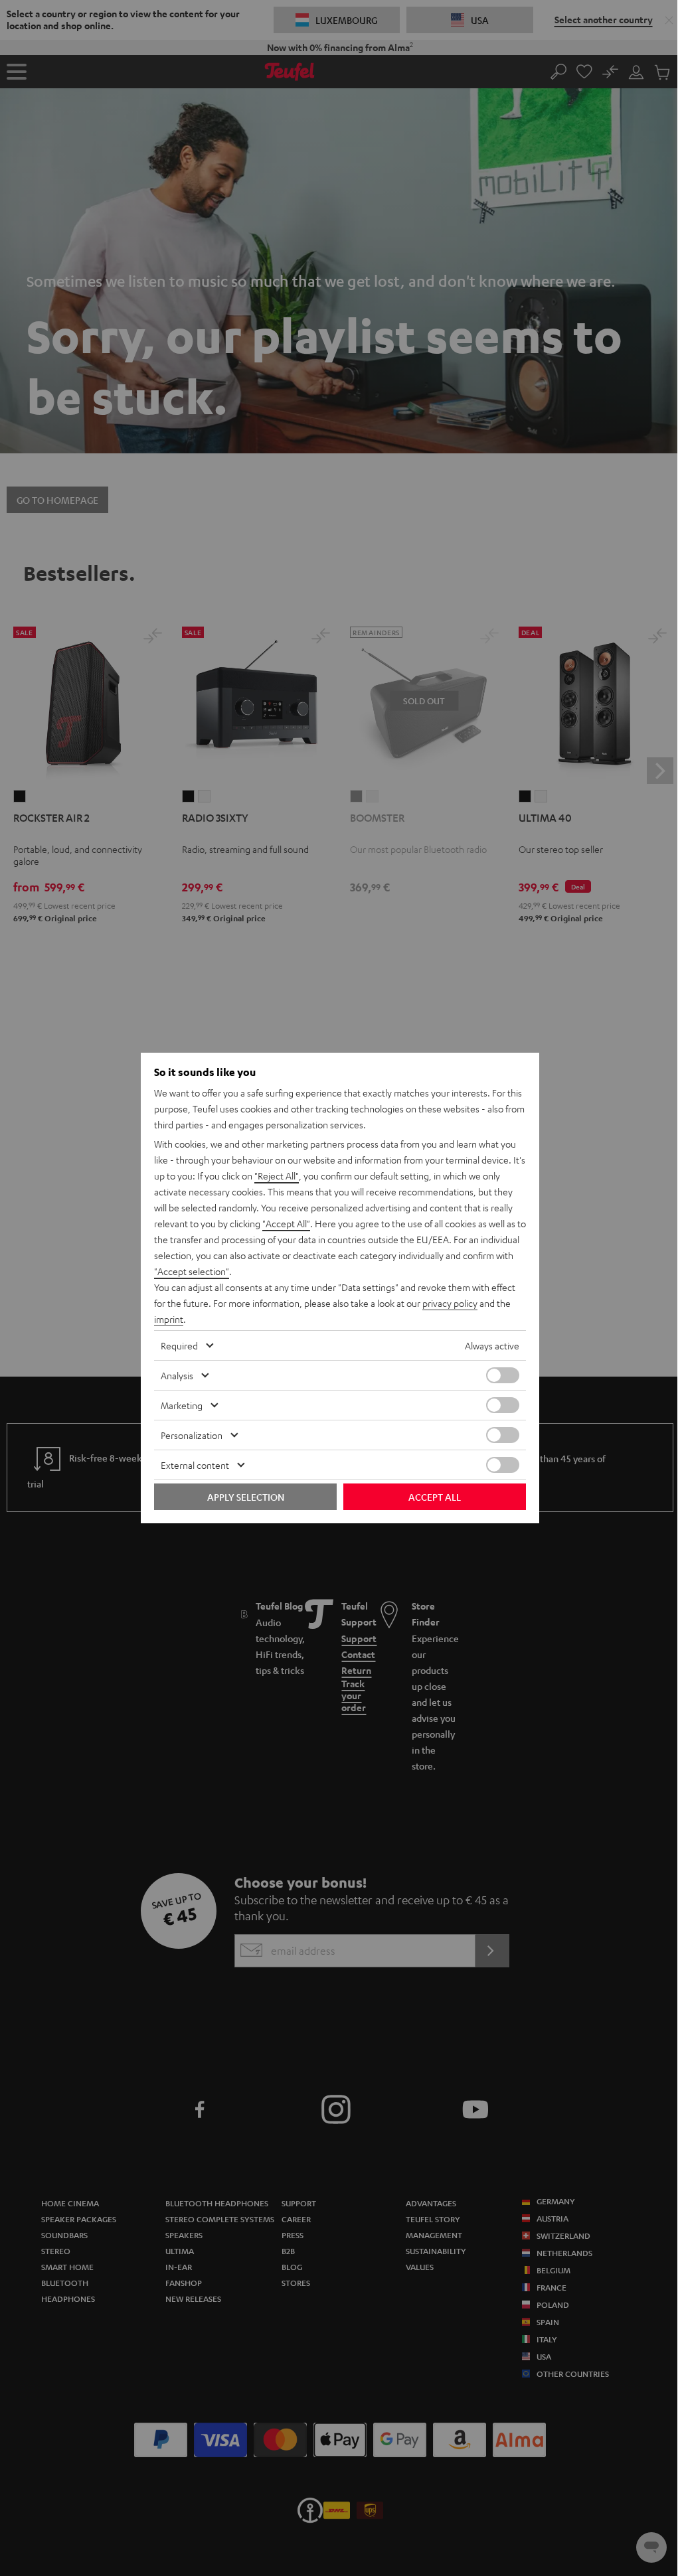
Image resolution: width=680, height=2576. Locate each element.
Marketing (182, 1405)
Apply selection (246, 1497)
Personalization (192, 1435)
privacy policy (450, 1303)
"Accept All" (286, 1223)
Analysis (177, 1375)
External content (195, 1465)
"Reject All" (277, 1175)
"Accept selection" (192, 1271)
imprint (169, 1319)
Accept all (435, 1497)
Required (179, 1345)
